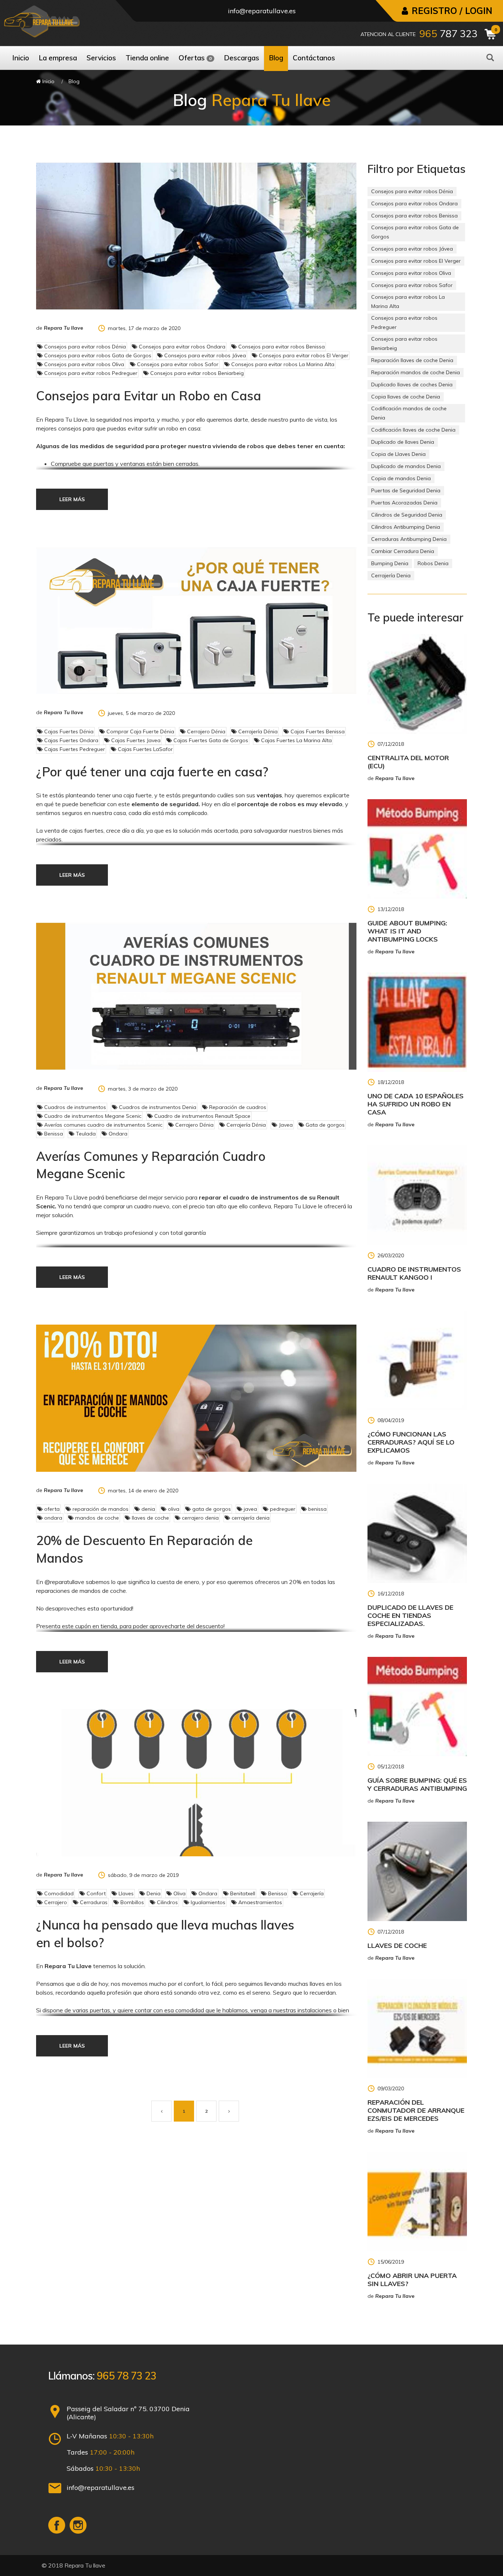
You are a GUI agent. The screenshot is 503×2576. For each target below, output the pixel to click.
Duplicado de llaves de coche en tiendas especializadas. (410, 1615)
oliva (173, 1509)
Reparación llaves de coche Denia (412, 360)
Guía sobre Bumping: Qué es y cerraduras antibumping (417, 1784)
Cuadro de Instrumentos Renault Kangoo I (414, 1273)
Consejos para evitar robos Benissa (281, 347)
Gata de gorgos (324, 1125)
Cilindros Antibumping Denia (406, 527)
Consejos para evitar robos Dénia (84, 347)
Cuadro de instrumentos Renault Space (202, 1116)
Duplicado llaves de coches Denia (412, 385)
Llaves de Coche (397, 1946)
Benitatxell (242, 1893)
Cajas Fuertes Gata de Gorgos (210, 740)
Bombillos (131, 1902)
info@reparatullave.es (262, 11)
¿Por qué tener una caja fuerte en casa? (152, 772)
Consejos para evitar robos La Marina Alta (282, 364)
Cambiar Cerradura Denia (403, 551)
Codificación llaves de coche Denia (413, 430)
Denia (153, 1893)
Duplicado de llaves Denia (403, 442)
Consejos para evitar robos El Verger (303, 355)
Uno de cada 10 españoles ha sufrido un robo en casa (416, 1104)
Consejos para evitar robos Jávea (204, 355)
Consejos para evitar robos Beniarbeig (196, 373)
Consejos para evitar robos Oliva (83, 364)
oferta (51, 1509)
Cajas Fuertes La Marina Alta (296, 740)
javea (250, 1509)
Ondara (117, 1134)
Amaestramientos (259, 1902)
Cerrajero (55, 1902)
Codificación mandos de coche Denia (409, 413)
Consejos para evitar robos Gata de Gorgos (97, 355)
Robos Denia (433, 563)
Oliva (179, 1893)
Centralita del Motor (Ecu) (408, 762)
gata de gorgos (211, 1509)
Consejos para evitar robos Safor (177, 364)
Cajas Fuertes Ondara (71, 740)
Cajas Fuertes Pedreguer (74, 749)
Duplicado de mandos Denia (406, 466)
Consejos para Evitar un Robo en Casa (149, 396)
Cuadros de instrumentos (74, 1107)
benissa (317, 1509)
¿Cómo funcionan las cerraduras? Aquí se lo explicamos (411, 1442)
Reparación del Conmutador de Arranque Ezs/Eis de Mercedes (416, 2110)
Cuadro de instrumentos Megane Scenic (92, 1116)
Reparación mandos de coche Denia (416, 372)
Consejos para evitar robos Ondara (181, 347)
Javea (285, 1125)
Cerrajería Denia (391, 575)
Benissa (53, 1134)
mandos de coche (96, 1518)
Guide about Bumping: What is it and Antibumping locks (407, 931)
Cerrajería (311, 1893)
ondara (52, 1518)
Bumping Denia (390, 563)
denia (147, 1509)
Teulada (85, 1134)
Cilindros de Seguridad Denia (407, 515)
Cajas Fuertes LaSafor (145, 749)
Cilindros (167, 1902)
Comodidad (58, 1893)
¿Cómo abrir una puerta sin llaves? (412, 2280)
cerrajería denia (250, 1518)
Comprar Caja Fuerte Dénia (140, 731)
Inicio (48, 81)
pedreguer (282, 1509)
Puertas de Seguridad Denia (406, 490)
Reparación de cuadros (237, 1107)
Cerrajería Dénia (257, 731)
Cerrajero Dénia (205, 731)
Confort (95, 1893)
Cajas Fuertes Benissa (317, 731)
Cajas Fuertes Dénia (68, 731)
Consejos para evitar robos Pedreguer (90, 373)
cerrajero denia (200, 1518)
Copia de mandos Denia (401, 478)
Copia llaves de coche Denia (406, 397)
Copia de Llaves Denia (398, 454)
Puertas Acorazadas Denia (404, 503)
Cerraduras (93, 1902)
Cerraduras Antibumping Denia (409, 539)
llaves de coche (150, 1518)
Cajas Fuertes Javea (135, 740)
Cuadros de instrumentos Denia (157, 1107)
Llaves (125, 1893)
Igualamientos (207, 1902)
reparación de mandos (100, 1509)
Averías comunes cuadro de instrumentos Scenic (103, 1125)
